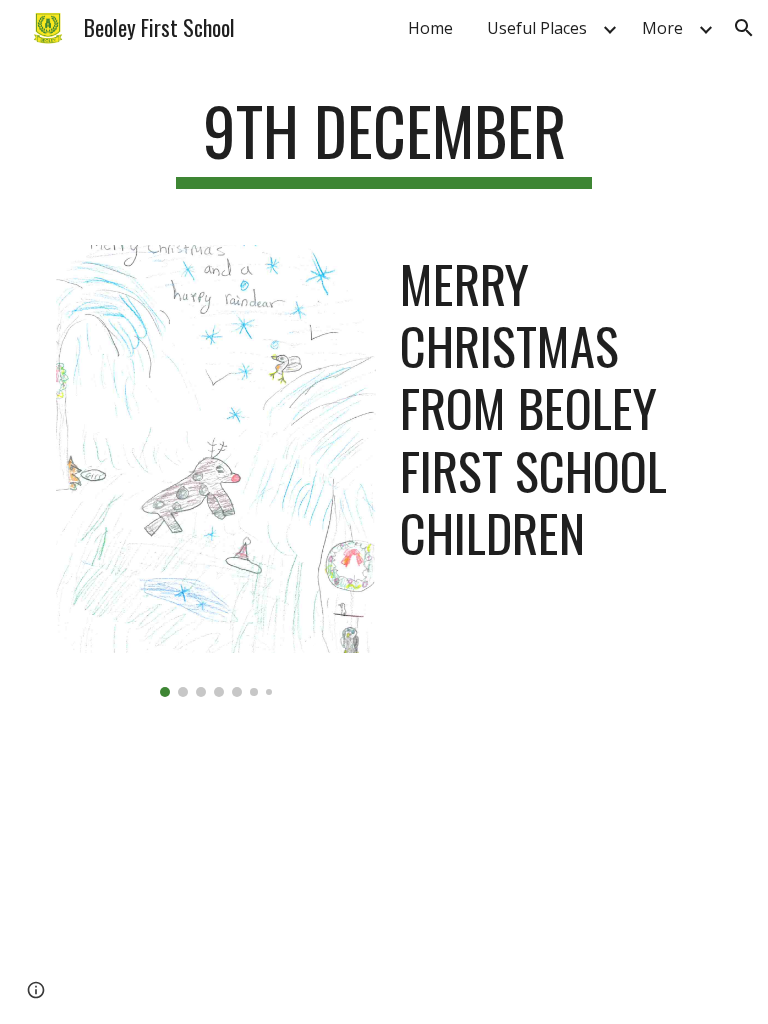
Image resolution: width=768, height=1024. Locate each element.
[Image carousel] (215, 471)
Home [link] (430, 28)
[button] (744, 28)
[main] (383, 140)
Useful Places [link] (537, 28)
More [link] (662, 28)
